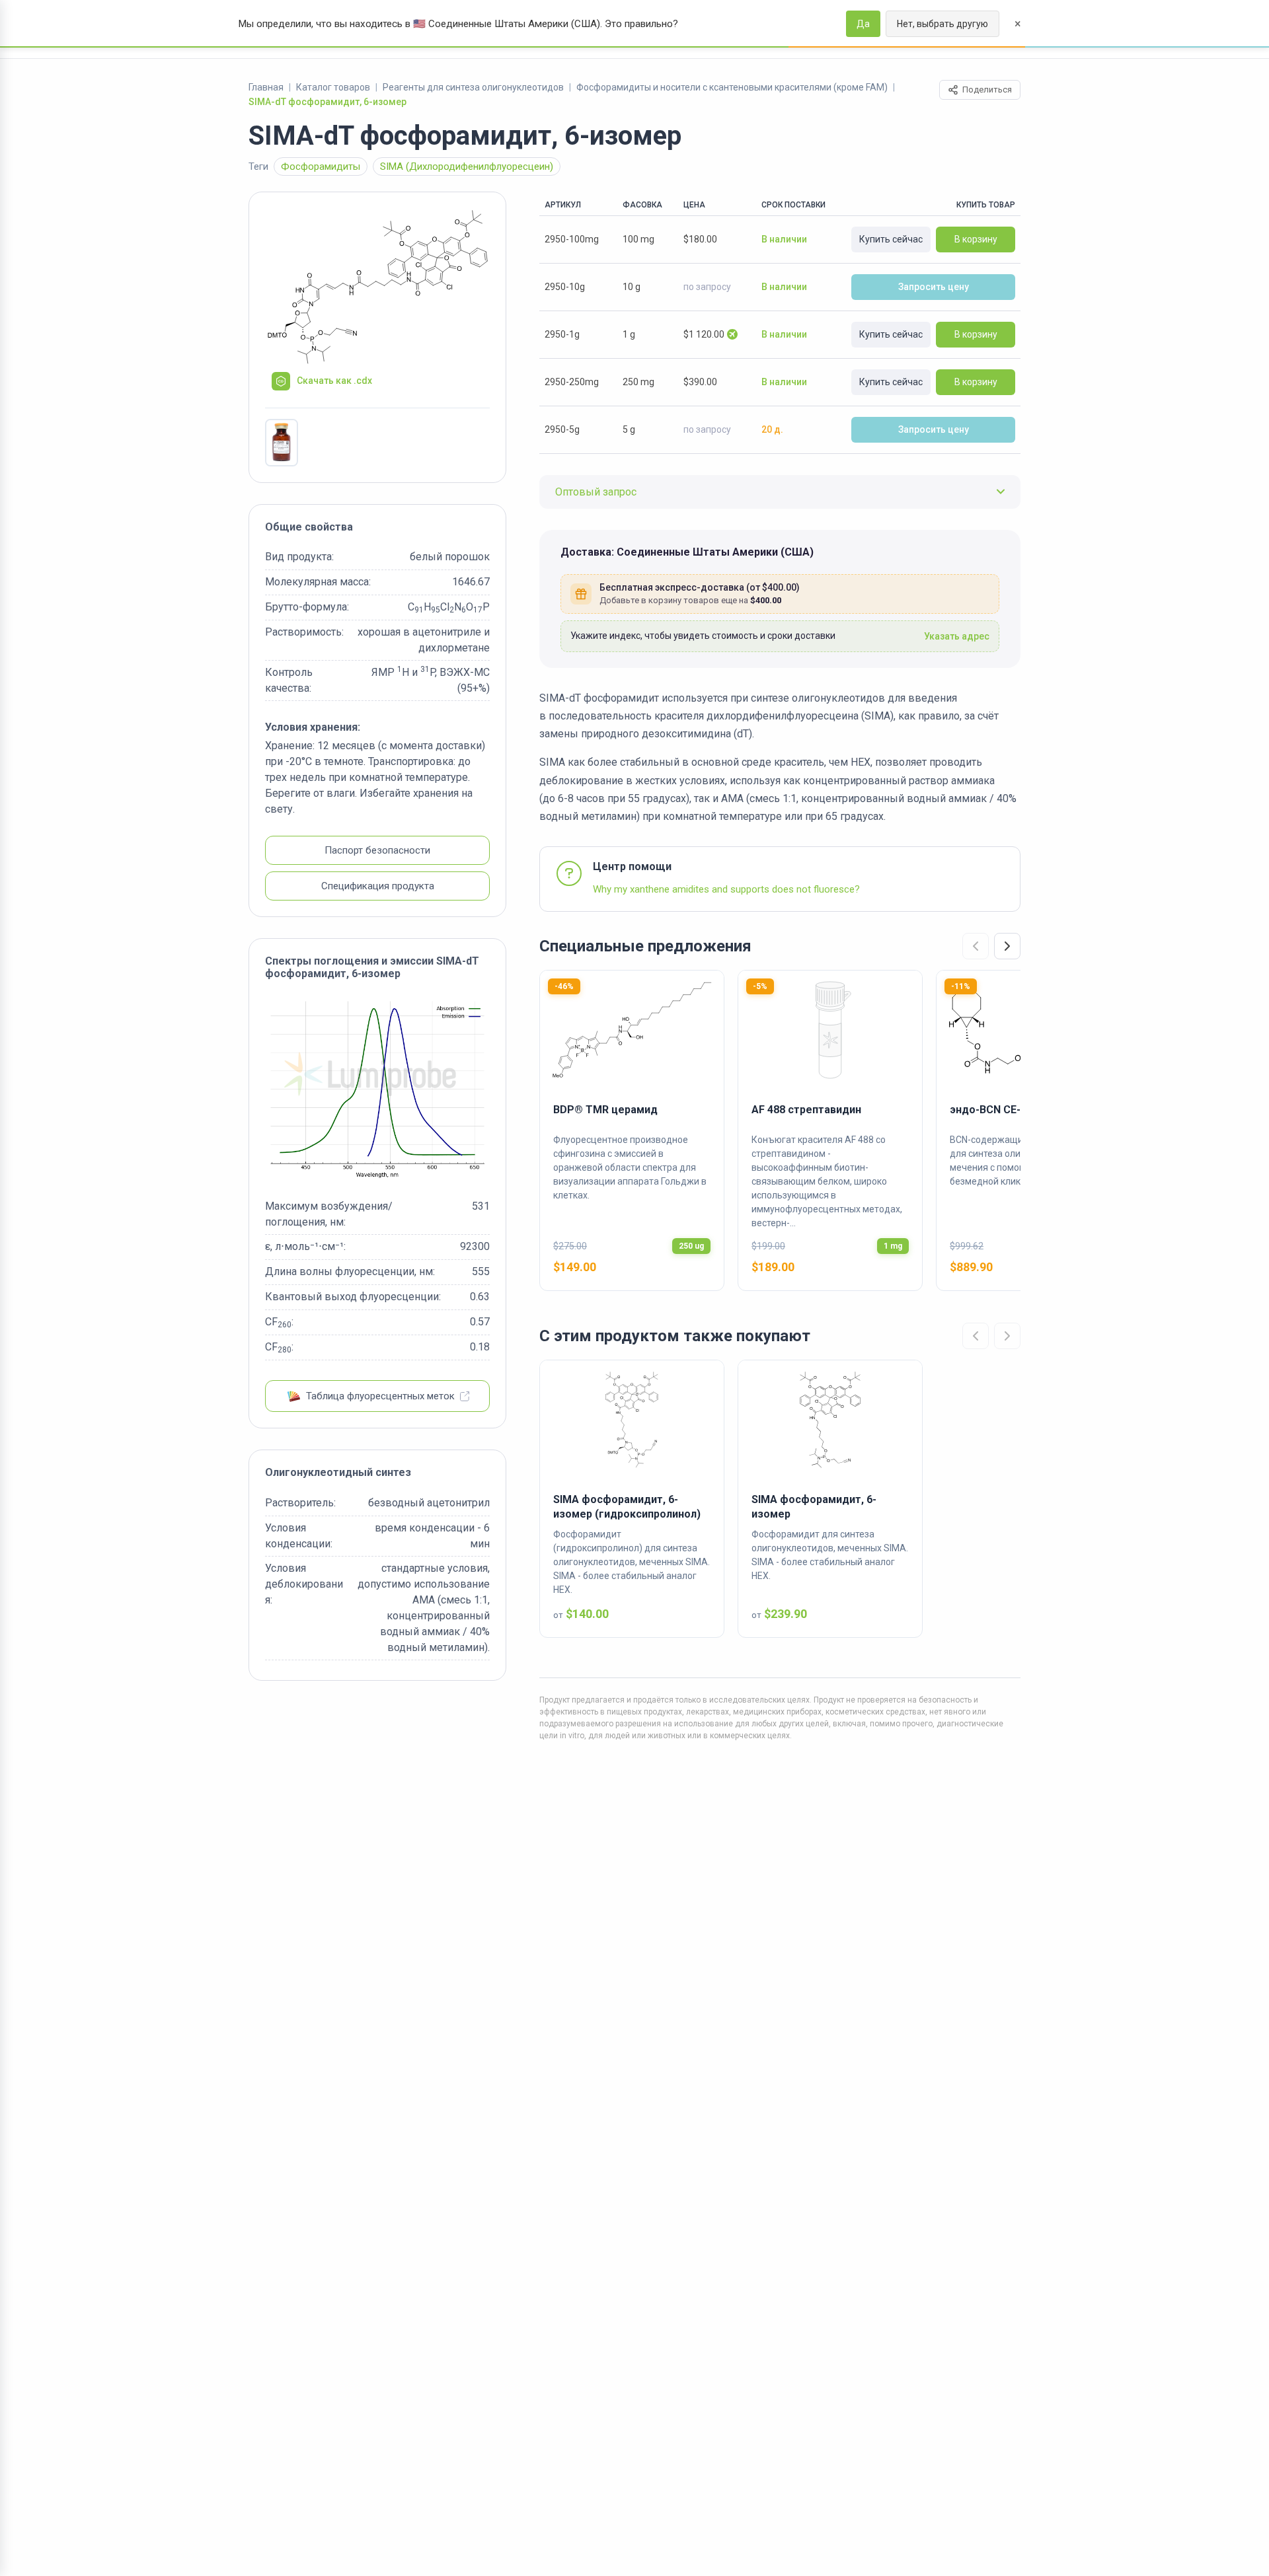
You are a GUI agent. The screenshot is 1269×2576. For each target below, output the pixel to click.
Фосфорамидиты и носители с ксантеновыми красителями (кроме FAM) (732, 87)
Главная (266, 87)
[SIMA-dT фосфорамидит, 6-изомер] (377, 287)
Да (863, 24)
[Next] (1007, 946)
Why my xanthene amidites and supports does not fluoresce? (726, 889)
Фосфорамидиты (321, 166)
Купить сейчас (891, 239)
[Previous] (976, 946)
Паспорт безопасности (377, 850)
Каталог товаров (333, 87)
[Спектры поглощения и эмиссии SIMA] (377, 1089)
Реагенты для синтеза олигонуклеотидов (473, 87)
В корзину (976, 239)
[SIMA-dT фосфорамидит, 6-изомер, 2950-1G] (282, 443)
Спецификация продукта (378, 886)
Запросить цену (934, 287)
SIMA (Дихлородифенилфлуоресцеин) (467, 166)
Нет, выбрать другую (942, 24)
